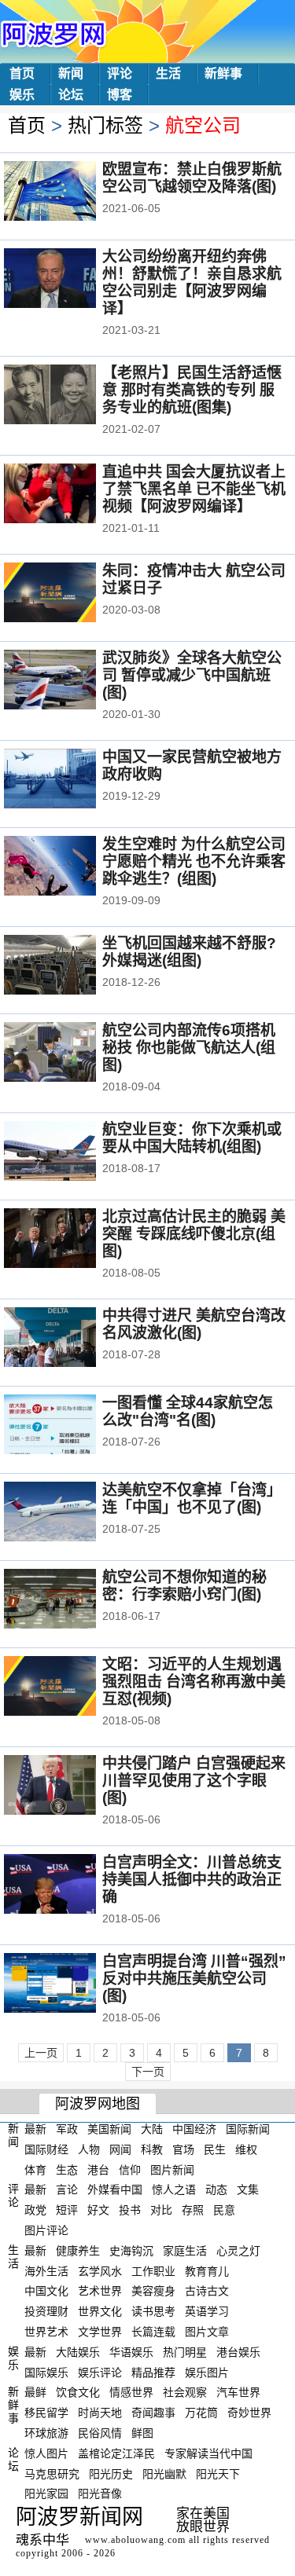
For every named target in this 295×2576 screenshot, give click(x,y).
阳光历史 (111, 2473)
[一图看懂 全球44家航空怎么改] (71, 1426)
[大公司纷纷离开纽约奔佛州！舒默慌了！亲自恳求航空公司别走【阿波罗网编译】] (71, 280)
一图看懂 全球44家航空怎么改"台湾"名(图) (188, 1411)
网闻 (120, 2149)
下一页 (148, 2072)
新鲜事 (223, 73)
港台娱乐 (238, 2352)
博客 (120, 95)
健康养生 (78, 2251)
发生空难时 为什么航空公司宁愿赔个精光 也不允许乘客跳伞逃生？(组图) (194, 861)
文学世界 (100, 2332)
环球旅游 (46, 2433)
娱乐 (22, 95)
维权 (246, 2149)
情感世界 (131, 2392)
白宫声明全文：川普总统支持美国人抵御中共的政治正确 (192, 1880)
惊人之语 (174, 2189)
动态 (216, 2189)
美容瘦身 (153, 2291)
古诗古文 (207, 2291)
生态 (67, 2169)
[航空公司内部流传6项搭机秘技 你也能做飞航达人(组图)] (71, 1053)
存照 (193, 2210)
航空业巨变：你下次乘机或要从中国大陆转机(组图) (192, 1138)
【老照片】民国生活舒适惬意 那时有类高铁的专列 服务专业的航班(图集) (192, 390)
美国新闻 (109, 2129)
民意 (224, 2210)
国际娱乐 (46, 2372)
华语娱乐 (131, 2352)
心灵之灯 (238, 2251)
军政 (67, 2129)
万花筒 (201, 2413)
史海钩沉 (131, 2251)
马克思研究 (52, 2473)
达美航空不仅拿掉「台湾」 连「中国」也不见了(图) (192, 1499)
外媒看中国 (115, 2189)
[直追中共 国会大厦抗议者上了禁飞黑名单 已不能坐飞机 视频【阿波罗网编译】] (71, 495)
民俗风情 (100, 2433)
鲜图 (142, 2433)
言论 (67, 2189)
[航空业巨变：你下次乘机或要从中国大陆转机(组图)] (71, 1152)
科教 (152, 2149)
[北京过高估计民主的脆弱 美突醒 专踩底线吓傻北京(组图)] (71, 1240)
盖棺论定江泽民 (116, 2453)
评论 (120, 73)
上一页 (41, 2053)
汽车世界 (238, 2392)
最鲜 (35, 2392)
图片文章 (207, 2332)
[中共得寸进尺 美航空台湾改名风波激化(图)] (71, 1339)
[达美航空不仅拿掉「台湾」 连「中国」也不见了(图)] (71, 1513)
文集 (248, 2189)
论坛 (71, 95)
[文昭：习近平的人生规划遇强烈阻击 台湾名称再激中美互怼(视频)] (71, 1687)
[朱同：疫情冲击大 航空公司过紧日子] (71, 594)
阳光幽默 (164, 2473)
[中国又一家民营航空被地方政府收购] (71, 780)
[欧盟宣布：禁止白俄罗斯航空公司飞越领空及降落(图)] (71, 192)
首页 (22, 73)
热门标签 (105, 125)
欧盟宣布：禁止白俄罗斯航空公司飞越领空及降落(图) (192, 178)
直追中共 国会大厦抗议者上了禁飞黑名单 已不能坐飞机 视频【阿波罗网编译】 (194, 489)
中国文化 (46, 2291)
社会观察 (185, 2392)
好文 (98, 2210)
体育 (35, 2169)
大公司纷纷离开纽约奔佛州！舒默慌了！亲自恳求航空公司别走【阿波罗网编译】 (192, 282)
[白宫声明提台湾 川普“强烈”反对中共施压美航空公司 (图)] (71, 1984)
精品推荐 (153, 2372)
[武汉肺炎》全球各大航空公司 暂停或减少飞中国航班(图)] (71, 681)
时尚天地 (100, 2413)
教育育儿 (207, 2270)
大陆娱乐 (78, 2352)
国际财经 (46, 2149)
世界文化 (100, 2311)
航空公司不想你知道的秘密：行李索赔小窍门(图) (184, 1586)
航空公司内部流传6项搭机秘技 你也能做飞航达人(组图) (189, 1048)
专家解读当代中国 (208, 2453)
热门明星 (185, 2352)
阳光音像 (100, 2494)
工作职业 (153, 2270)
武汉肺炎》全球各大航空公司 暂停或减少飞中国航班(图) (192, 675)
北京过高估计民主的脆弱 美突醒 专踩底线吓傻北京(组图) (194, 1234)
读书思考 (153, 2311)
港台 (98, 2169)
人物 (89, 2149)
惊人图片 (46, 2453)
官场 (183, 2149)
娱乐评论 (100, 2372)
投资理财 (46, 2311)
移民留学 (46, 2413)
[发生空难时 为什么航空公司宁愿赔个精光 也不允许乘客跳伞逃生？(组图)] (71, 867)
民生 (215, 2149)
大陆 (152, 2129)
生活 (168, 73)
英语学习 (207, 2311)
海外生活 (46, 2270)
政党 (35, 2210)
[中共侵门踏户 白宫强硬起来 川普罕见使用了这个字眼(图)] (71, 1786)
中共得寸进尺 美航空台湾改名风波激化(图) (194, 1324)
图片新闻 (172, 2169)
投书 (130, 2210)
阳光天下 (218, 2473)
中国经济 (194, 2129)
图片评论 (46, 2230)
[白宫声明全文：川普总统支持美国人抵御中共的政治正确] (71, 1885)
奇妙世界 (249, 2413)
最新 (35, 2129)
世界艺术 (46, 2332)
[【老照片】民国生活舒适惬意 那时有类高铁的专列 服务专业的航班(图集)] (71, 396)
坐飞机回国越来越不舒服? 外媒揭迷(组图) (189, 952)
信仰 (130, 2169)
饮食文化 (78, 2392)
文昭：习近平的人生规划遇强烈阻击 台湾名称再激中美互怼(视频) (194, 1682)
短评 (67, 2210)
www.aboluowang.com (135, 2540)
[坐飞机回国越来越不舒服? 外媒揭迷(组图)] (71, 966)
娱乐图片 (207, 2372)
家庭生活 (185, 2251)
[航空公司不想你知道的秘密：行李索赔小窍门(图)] (71, 1600)
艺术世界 (100, 2291)
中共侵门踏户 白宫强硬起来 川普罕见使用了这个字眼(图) (194, 1781)
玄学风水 (100, 2270)
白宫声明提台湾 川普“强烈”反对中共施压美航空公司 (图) (194, 1979)
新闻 (71, 73)
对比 (161, 2210)
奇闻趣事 (153, 2413)
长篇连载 (153, 2332)
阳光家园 (46, 2494)
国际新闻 (248, 2129)
